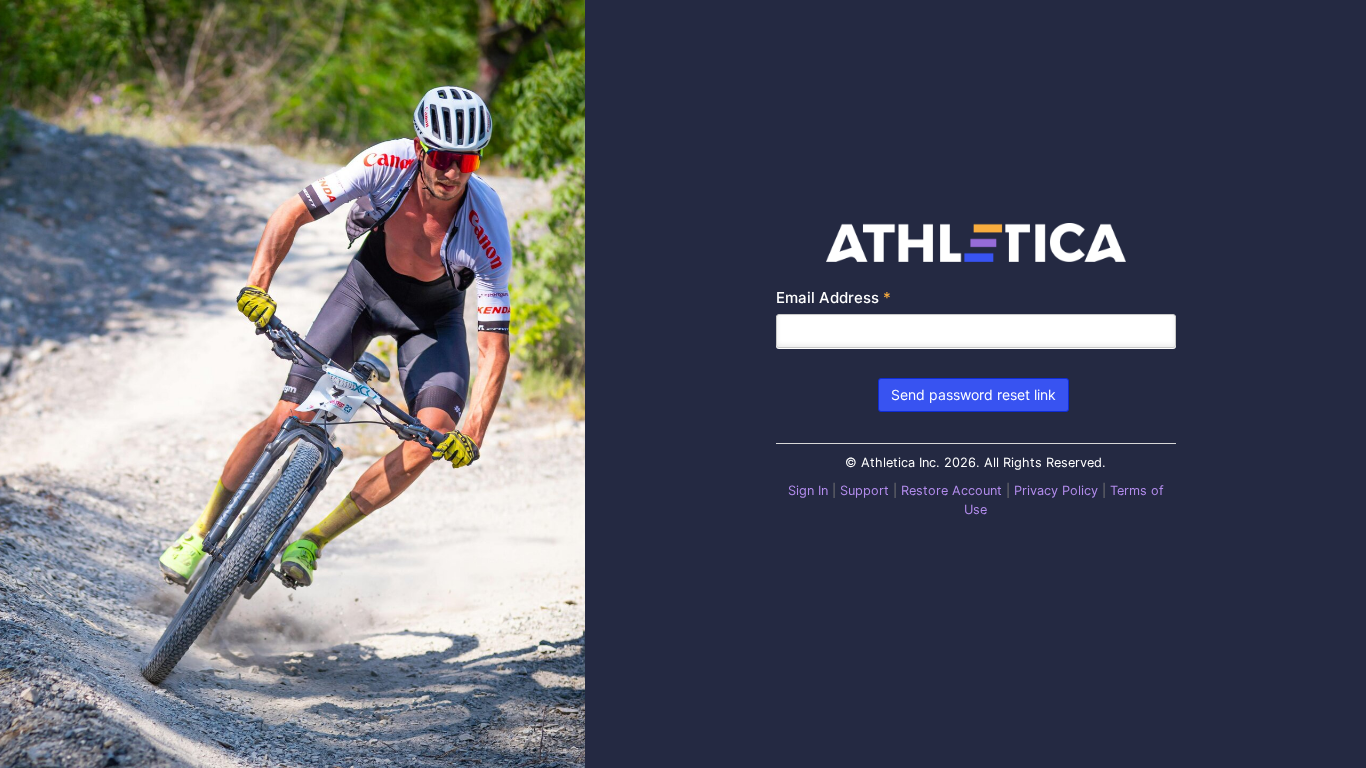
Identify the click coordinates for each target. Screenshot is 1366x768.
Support (864, 490)
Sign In (808, 490)
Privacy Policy (1056, 490)
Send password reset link (973, 394)
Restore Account (951, 490)
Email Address (833, 297)
